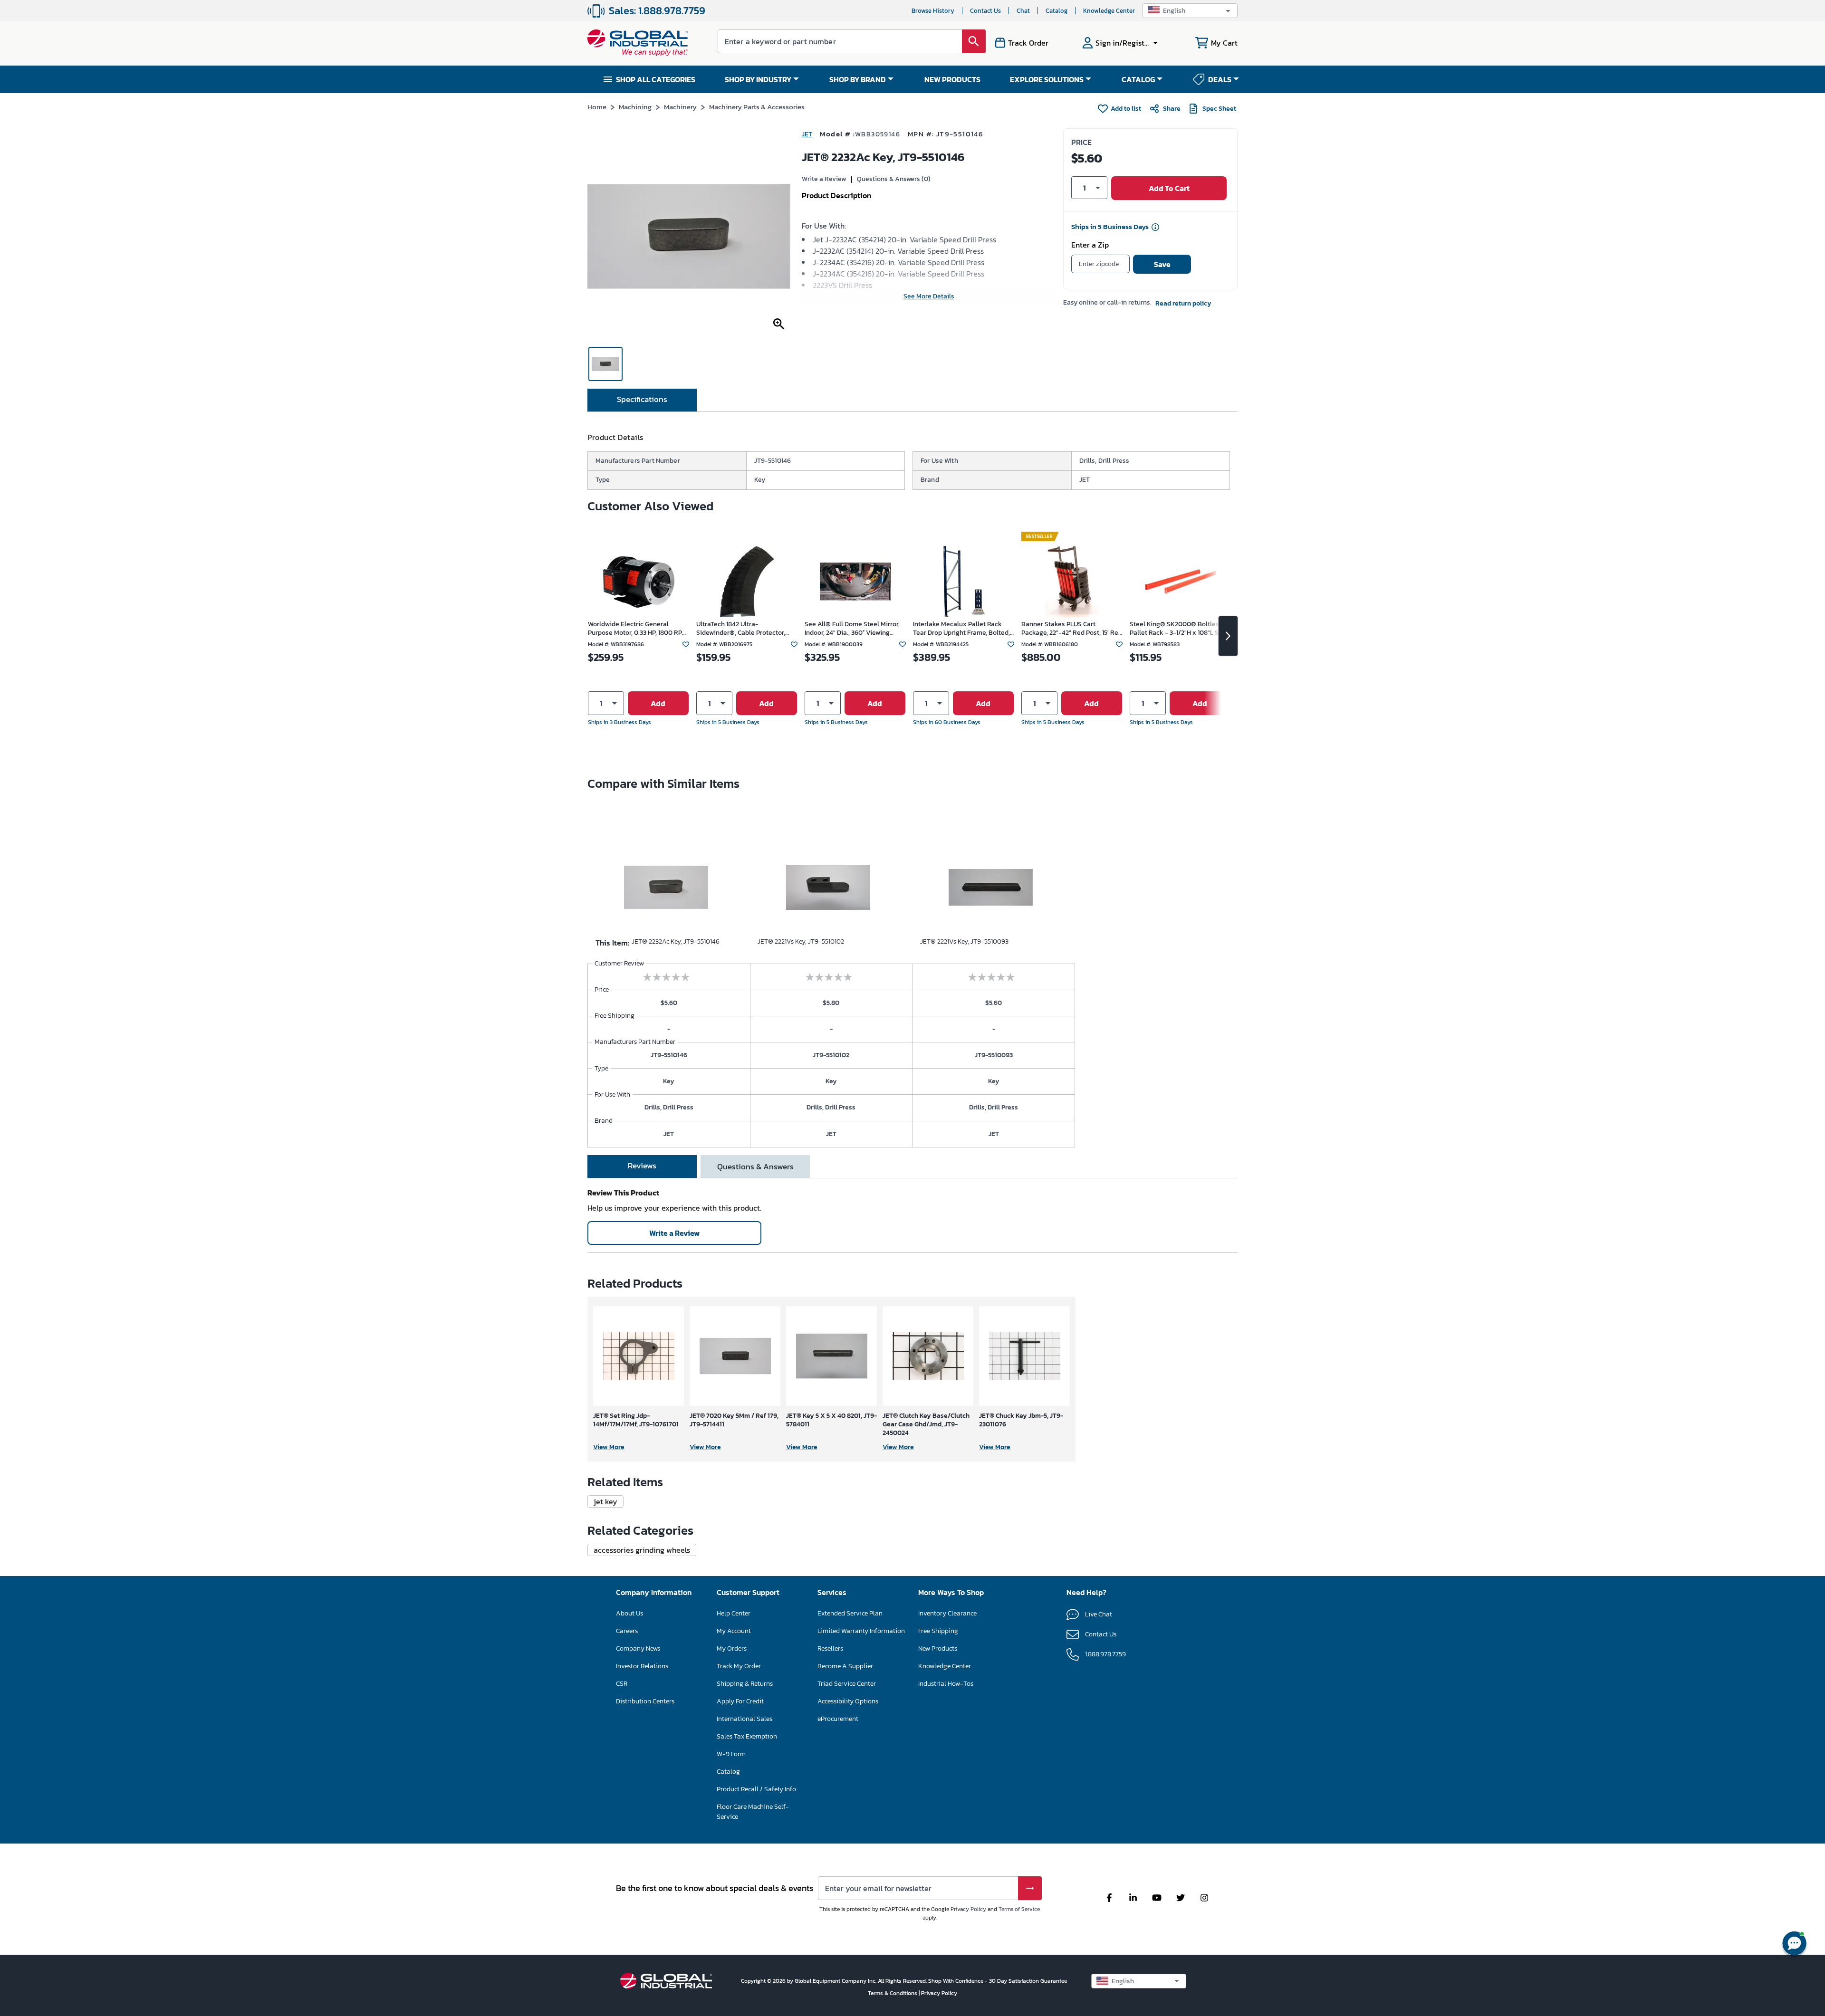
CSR (622, 1684)
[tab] (642, 400)
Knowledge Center (1109, 11)
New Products (938, 1648)
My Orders (732, 1648)
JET (807, 134)
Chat (1023, 11)
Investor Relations (642, 1666)
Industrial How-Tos (946, 1684)
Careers (627, 1631)
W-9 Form (731, 1754)
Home (597, 107)
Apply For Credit (740, 1701)
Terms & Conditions (893, 1993)
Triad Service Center (847, 1684)
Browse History (933, 11)
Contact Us (985, 11)
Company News (638, 1648)
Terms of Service (1019, 1909)
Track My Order (739, 1666)
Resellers (830, 1648)
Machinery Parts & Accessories (757, 107)
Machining (635, 107)
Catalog (1057, 11)
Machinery (680, 107)
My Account (734, 1631)
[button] (1190, 11)
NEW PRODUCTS (952, 79)
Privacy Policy (968, 1909)
